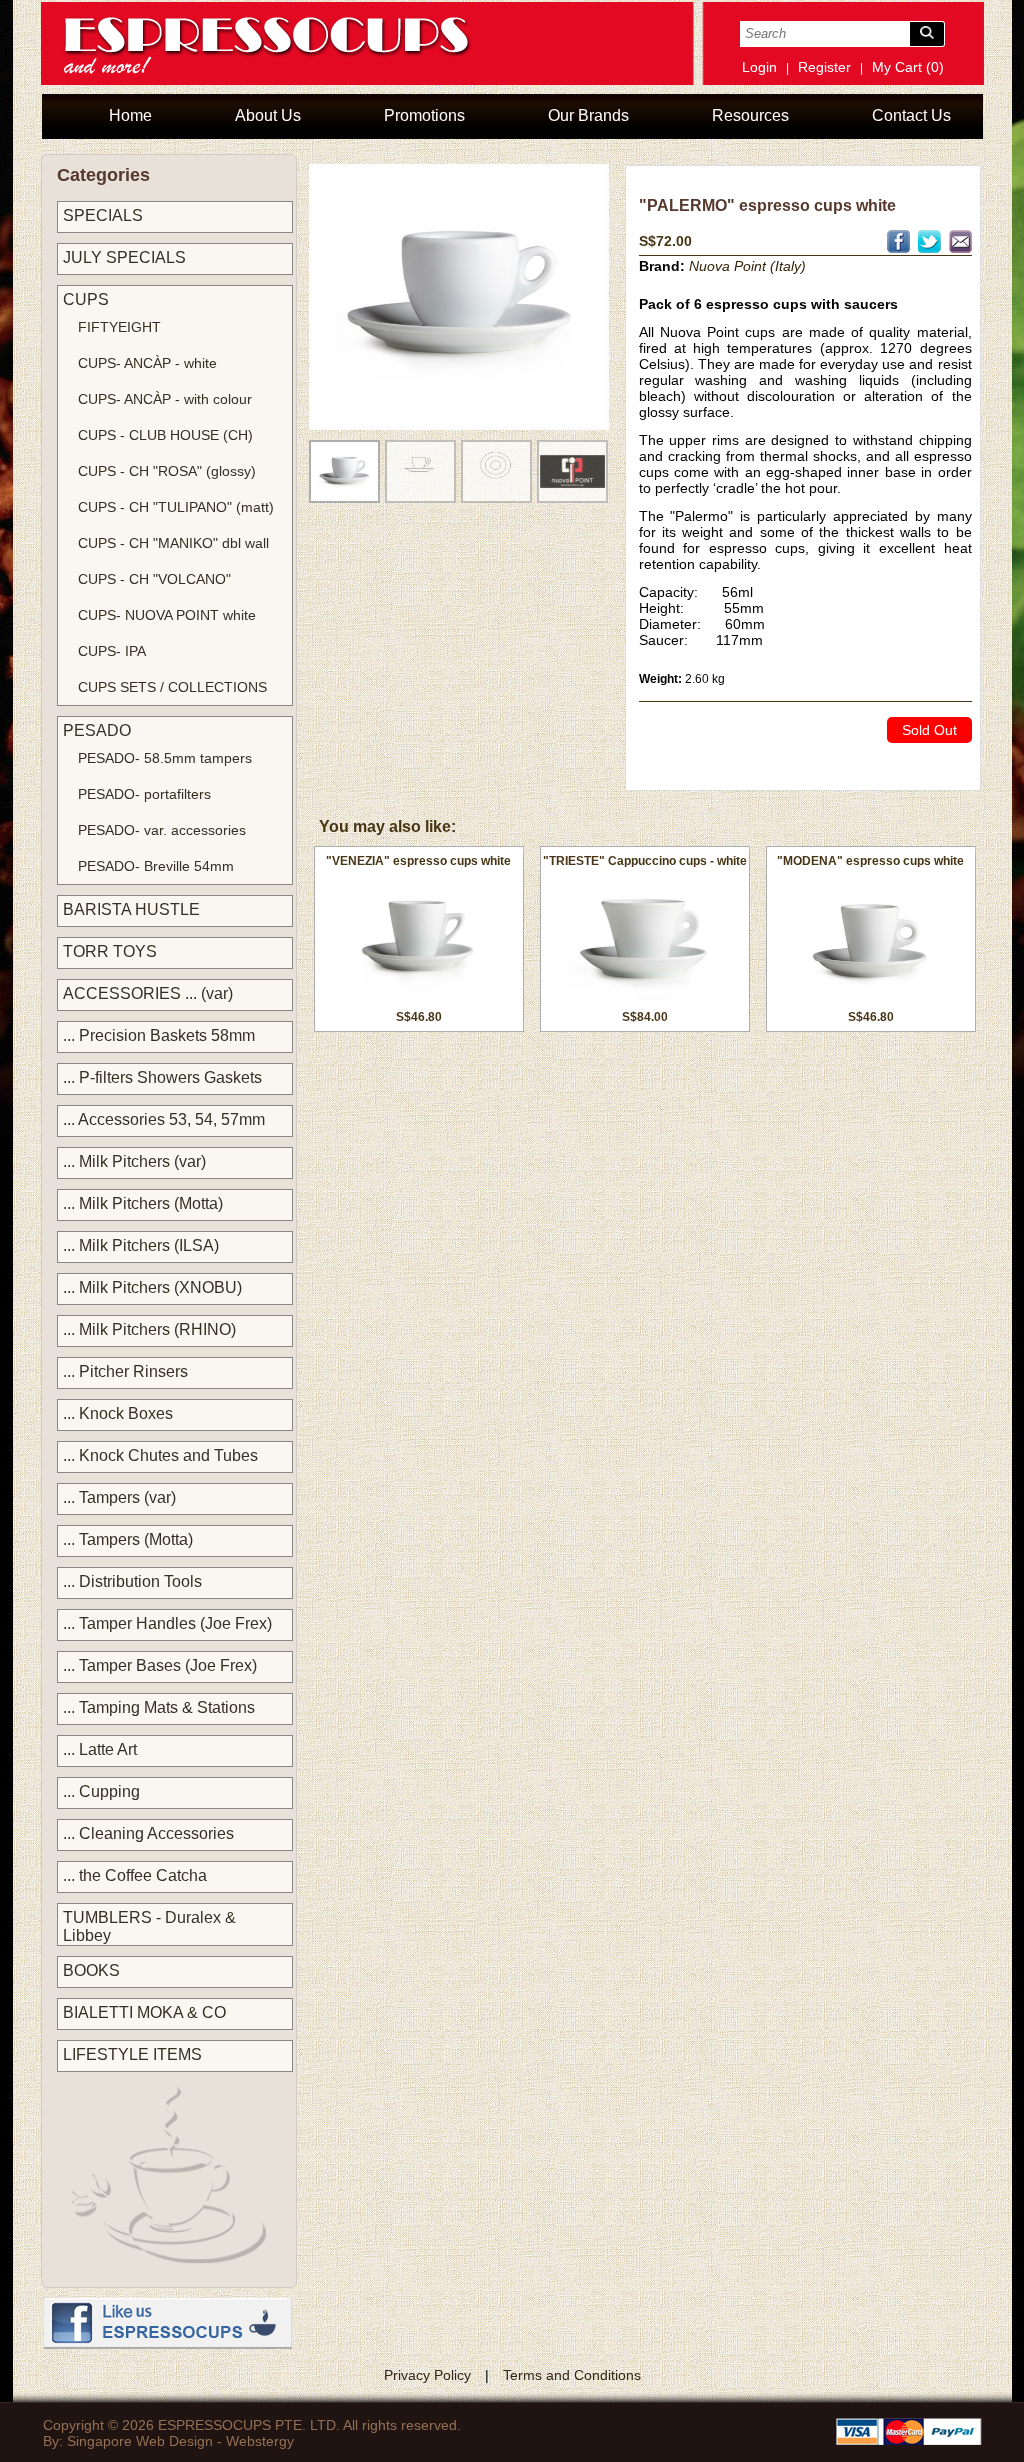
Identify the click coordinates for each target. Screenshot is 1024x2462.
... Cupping (101, 1791)
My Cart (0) (908, 67)
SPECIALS (103, 215)
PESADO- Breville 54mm (156, 866)
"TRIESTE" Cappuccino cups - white (645, 861)
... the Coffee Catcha (135, 1875)
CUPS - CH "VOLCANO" (154, 579)
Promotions (424, 115)
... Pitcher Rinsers (125, 1371)
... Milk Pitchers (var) (134, 1161)
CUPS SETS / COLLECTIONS (172, 687)
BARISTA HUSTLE (131, 909)
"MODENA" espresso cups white (870, 861)
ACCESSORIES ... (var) (148, 993)
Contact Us (911, 115)
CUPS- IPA (112, 651)
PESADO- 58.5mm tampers (165, 758)
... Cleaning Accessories (148, 1833)
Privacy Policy (427, 2375)
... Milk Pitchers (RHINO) (149, 1329)
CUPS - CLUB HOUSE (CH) (165, 435)
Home (130, 115)
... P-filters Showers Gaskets (162, 1077)
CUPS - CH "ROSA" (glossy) (167, 471)
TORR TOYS (110, 951)
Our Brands (588, 115)
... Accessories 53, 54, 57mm (164, 1119)
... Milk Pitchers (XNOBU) (152, 1287)
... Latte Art (100, 1749)
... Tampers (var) (119, 1497)
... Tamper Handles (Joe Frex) (167, 1623)
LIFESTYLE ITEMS (132, 2054)
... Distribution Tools (132, 1581)
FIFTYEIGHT (119, 327)
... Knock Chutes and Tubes (160, 1455)
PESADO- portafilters (144, 794)
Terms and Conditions (572, 2375)
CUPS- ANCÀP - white (147, 363)
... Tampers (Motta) (128, 1539)
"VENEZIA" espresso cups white (418, 861)
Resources (750, 115)
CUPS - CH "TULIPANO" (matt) (176, 507)
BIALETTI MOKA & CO (144, 2012)
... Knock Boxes (118, 1413)
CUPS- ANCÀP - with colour (165, 399)
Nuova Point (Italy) (747, 266)
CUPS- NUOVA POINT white (167, 615)
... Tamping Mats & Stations (159, 1707)
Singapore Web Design (140, 2441)
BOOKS (91, 1970)
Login (759, 67)
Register (824, 67)
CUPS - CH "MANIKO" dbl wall (173, 543)
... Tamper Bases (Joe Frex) (160, 1665)
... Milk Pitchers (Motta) (143, 1203)
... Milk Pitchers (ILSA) (141, 1245)
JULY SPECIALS (124, 257)
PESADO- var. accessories (162, 830)
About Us (268, 115)
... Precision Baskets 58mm (159, 1035)
